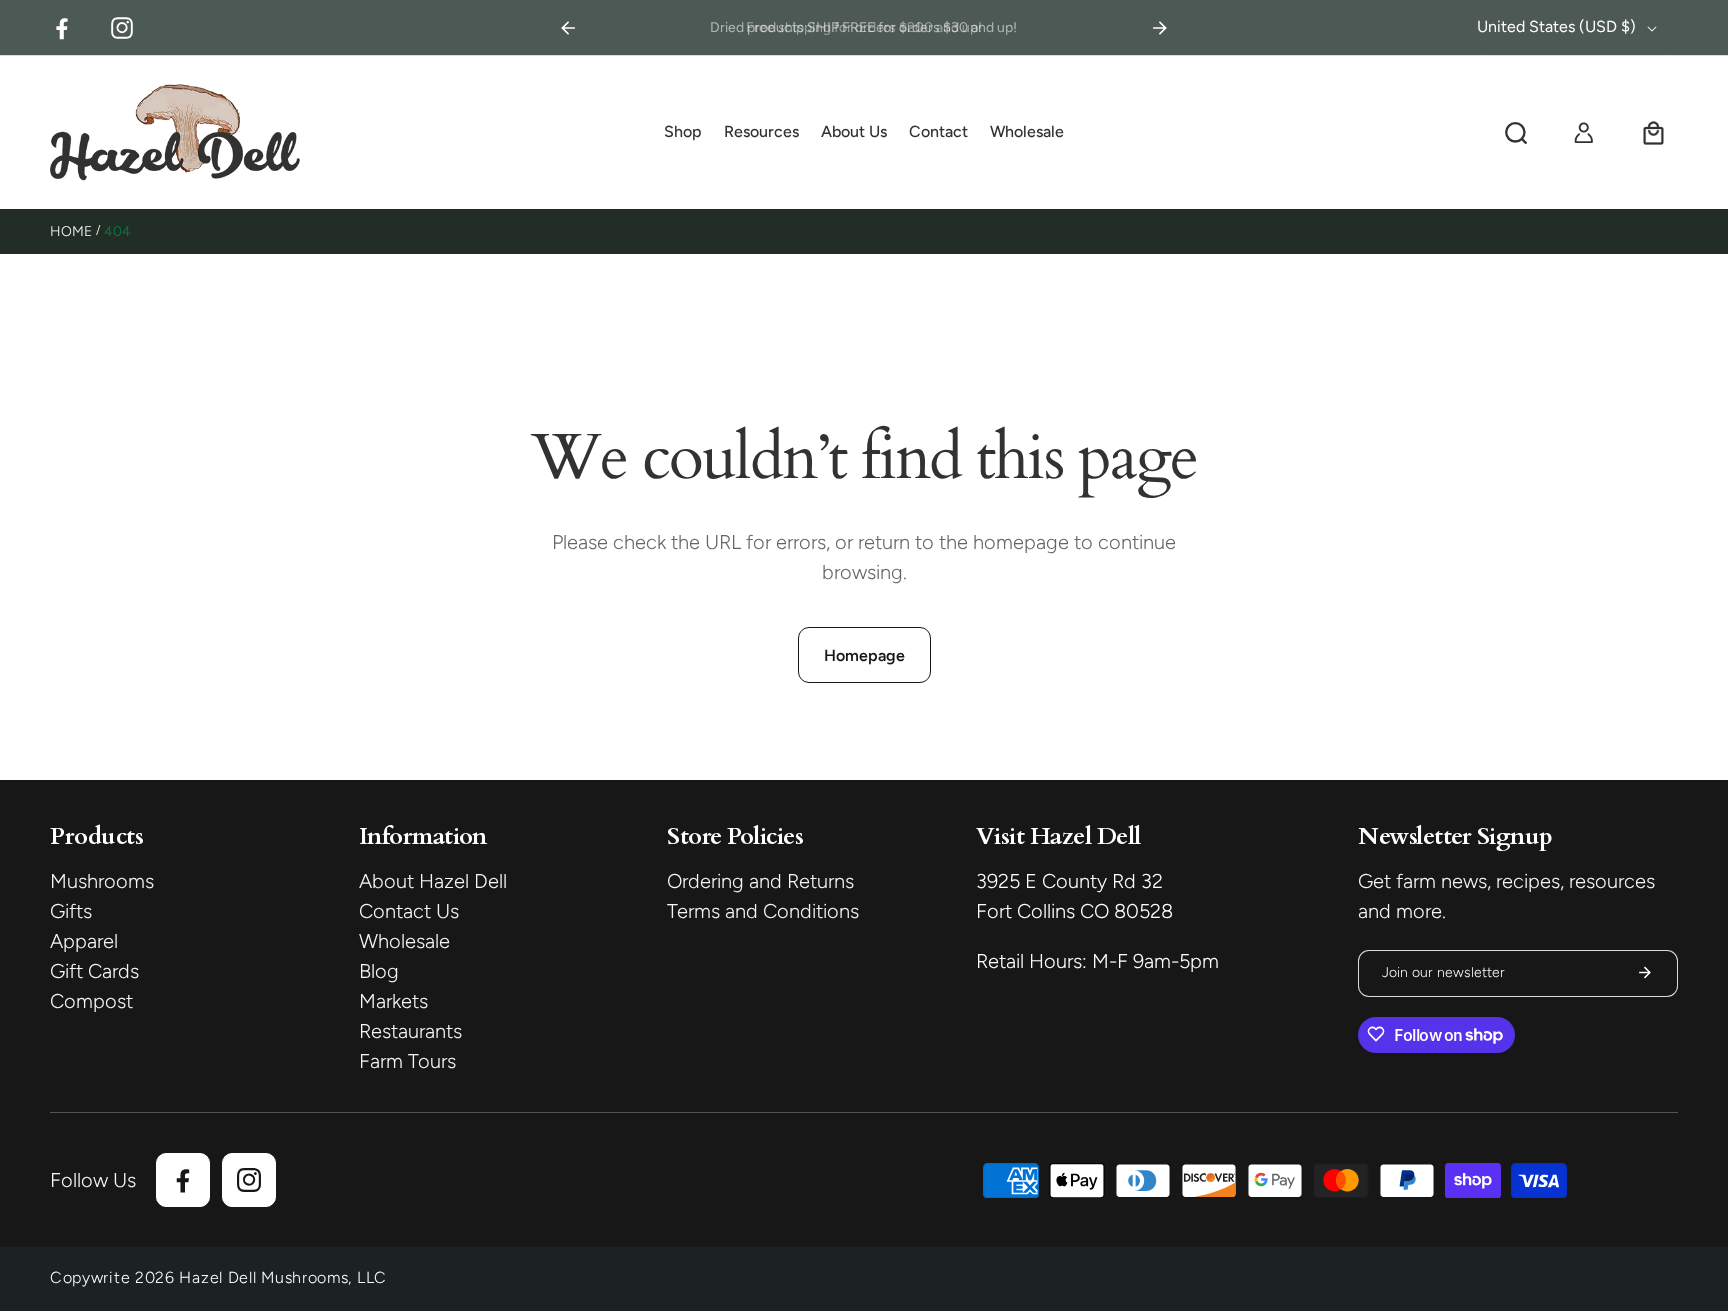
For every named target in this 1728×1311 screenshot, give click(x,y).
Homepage (864, 655)
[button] (683, 134)
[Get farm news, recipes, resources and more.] (1645, 972)
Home (71, 231)
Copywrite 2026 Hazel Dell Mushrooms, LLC (218, 1277)
